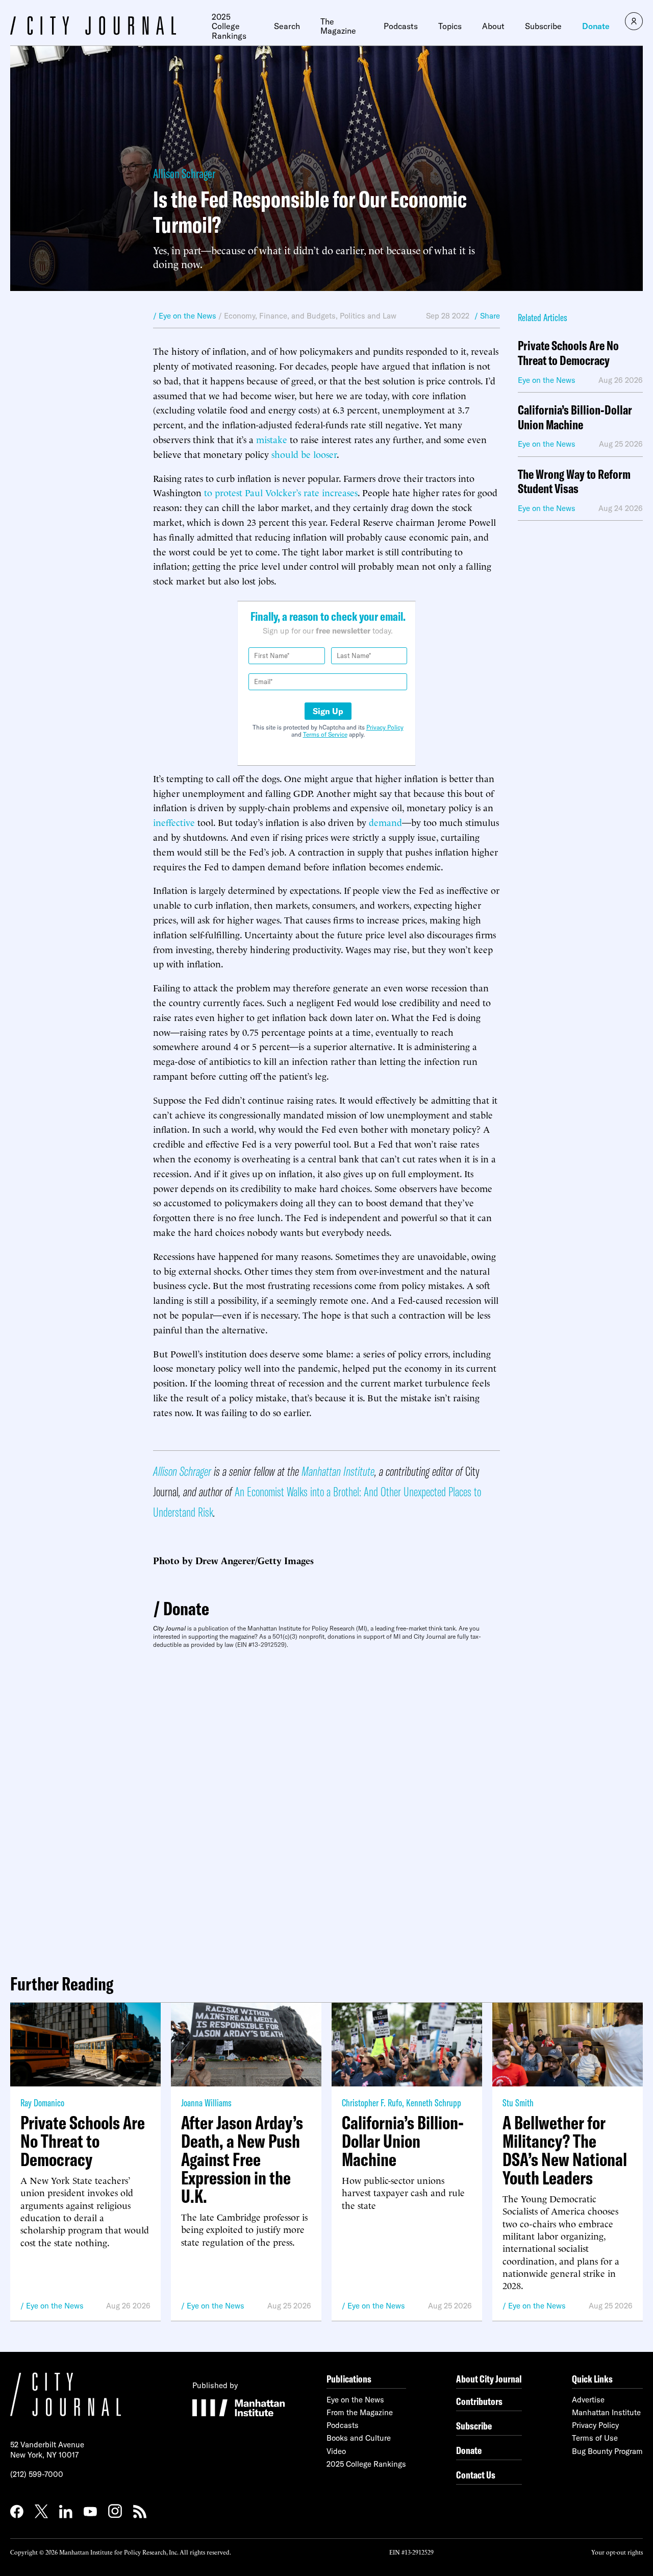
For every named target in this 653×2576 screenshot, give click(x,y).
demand (385, 822)
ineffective (174, 822)
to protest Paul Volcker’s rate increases (281, 492)
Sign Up (328, 711)
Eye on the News (55, 2306)
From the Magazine (360, 2412)
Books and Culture (359, 2438)
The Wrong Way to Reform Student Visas (574, 482)
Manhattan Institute (338, 1471)
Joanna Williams (206, 2103)
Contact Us (476, 2475)
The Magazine (338, 26)
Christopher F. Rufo (372, 2103)
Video (336, 2451)
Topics (450, 26)
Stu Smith (518, 2103)
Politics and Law (368, 316)
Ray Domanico (42, 2103)
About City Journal (489, 2379)
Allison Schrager (184, 173)
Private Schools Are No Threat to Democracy (568, 353)
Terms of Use (595, 2438)
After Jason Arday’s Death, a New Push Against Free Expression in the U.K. (242, 2159)
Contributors (479, 2401)
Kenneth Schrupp (434, 2103)
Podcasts (401, 26)
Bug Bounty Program (607, 2451)
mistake (272, 439)
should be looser (304, 454)
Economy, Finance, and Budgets (280, 316)
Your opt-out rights (617, 2552)
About (493, 26)
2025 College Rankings (229, 26)
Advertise (588, 2400)
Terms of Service (325, 734)
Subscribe (543, 26)
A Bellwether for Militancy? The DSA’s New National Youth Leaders (565, 2150)
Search (287, 26)
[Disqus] (326, 1807)
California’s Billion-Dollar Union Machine (575, 418)
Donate (596, 26)
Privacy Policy (385, 727)
